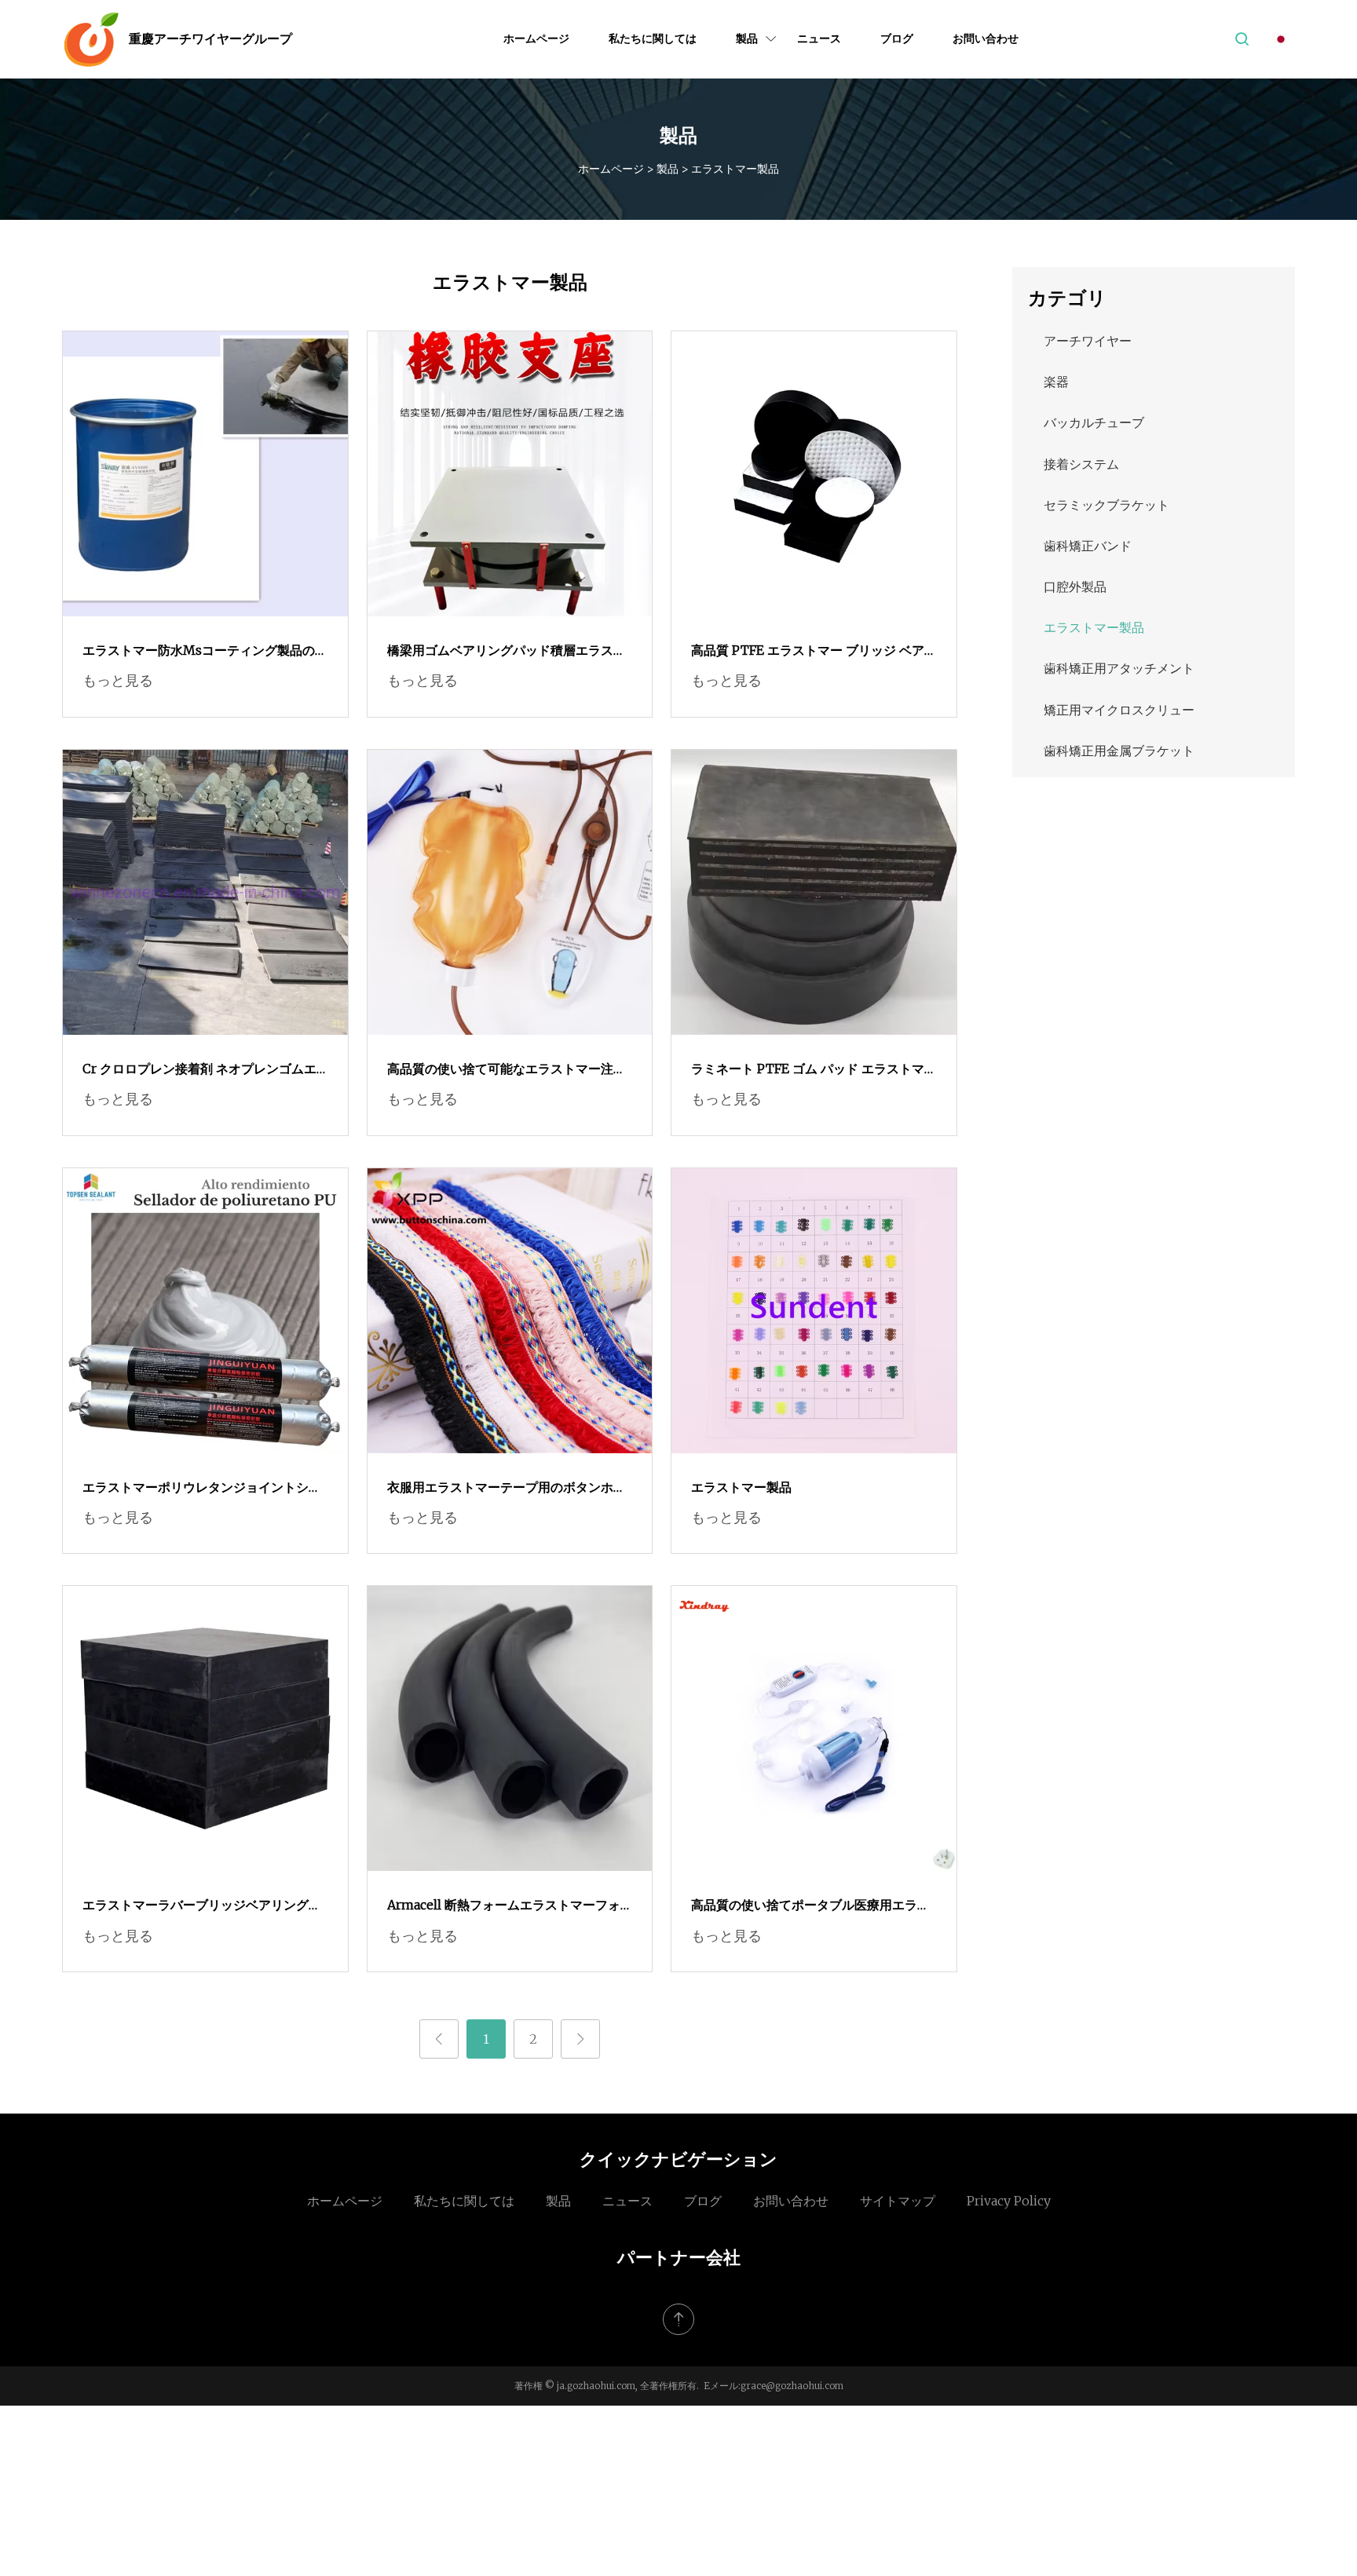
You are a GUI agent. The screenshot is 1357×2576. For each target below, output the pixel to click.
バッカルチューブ (1094, 422)
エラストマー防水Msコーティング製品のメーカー (205, 652)
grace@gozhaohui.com (792, 2386)
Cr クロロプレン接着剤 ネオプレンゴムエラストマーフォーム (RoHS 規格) (199, 1070)
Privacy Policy (1009, 2201)
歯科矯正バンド (1088, 546)
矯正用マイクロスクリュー (1119, 710)
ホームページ (536, 38)
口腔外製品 (1075, 586)
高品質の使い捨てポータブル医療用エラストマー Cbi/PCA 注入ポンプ (810, 1906)
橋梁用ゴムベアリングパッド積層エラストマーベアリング (507, 652)
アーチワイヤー (1088, 341)
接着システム (1081, 464)
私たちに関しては (653, 38)
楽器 (1056, 382)
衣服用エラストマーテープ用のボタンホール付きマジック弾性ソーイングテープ (507, 1489)
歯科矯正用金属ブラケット (1119, 751)
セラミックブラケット (1106, 505)
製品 (747, 38)
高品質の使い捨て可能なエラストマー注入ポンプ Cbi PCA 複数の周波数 (507, 1070)
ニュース (819, 38)
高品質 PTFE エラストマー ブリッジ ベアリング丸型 (808, 652)
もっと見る (118, 680)
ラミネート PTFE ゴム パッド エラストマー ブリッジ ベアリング (808, 1070)
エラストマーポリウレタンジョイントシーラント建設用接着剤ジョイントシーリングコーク (202, 1489)
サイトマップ (898, 2201)
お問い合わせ (986, 38)
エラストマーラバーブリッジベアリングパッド (202, 1906)
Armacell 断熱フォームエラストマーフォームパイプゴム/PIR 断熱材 (504, 1906)
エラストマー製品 (741, 1487)
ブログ (897, 38)
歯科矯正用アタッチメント (1119, 668)
